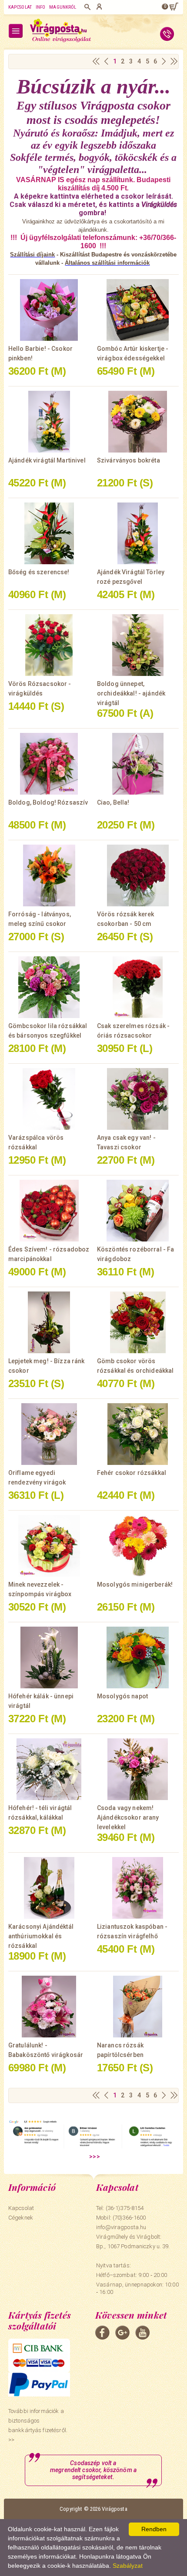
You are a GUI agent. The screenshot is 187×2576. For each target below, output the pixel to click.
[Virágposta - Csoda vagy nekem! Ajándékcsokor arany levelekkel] (138, 1769)
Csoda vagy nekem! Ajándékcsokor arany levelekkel (128, 1817)
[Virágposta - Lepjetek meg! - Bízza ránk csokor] (49, 1322)
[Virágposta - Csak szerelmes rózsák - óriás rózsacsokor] (138, 987)
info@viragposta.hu (121, 2227)
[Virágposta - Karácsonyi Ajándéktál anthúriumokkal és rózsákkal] (49, 1888)
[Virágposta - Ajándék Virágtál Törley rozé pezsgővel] (138, 533)
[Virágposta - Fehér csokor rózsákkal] (138, 1434)
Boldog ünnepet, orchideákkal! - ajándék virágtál (131, 693)
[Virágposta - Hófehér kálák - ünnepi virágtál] (49, 1657)
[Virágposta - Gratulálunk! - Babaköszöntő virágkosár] (49, 2007)
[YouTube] (142, 2333)
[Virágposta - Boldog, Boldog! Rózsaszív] (49, 764)
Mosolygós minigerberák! (135, 1584)
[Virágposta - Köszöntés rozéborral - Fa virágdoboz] (138, 1211)
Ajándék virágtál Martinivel (47, 460)
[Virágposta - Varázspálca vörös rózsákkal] (49, 1099)
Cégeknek (21, 2218)
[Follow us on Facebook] (102, 2333)
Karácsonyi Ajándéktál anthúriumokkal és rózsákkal (41, 1936)
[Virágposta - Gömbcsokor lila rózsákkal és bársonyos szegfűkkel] (49, 987)
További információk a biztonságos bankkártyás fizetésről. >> (38, 2425)
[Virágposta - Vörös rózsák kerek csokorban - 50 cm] (138, 875)
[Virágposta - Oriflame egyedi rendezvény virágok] (49, 1434)
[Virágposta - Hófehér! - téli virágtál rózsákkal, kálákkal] (49, 1769)
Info (40, 7)
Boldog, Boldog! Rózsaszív (48, 802)
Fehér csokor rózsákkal (132, 1473)
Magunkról (63, 7)
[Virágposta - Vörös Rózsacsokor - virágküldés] (49, 645)
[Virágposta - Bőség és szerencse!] (49, 533)
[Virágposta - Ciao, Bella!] (138, 764)
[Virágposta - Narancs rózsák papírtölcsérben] (138, 2007)
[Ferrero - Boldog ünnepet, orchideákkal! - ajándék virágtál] (138, 645)
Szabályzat (128, 2566)
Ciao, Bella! (113, 802)
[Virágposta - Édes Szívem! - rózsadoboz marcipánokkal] (49, 1211)
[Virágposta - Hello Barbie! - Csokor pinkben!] (49, 310)
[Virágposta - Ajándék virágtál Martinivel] (49, 422)
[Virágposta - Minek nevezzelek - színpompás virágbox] (49, 1546)
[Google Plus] (122, 2333)
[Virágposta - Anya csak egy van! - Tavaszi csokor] (138, 1099)
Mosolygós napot (122, 1696)
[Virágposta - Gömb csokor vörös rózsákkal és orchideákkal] (138, 1322)
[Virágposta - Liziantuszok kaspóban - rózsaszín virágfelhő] (138, 1888)
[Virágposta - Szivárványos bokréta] (138, 422)
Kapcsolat (20, 7)
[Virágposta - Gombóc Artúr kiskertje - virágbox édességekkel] (138, 310)
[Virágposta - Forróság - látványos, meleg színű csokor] (49, 875)
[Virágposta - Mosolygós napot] (138, 1657)
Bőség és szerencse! (39, 572)
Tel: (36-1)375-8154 (120, 2208)
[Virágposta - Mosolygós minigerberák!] (138, 1546)
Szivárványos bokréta (129, 460)
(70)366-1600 (129, 2218)
